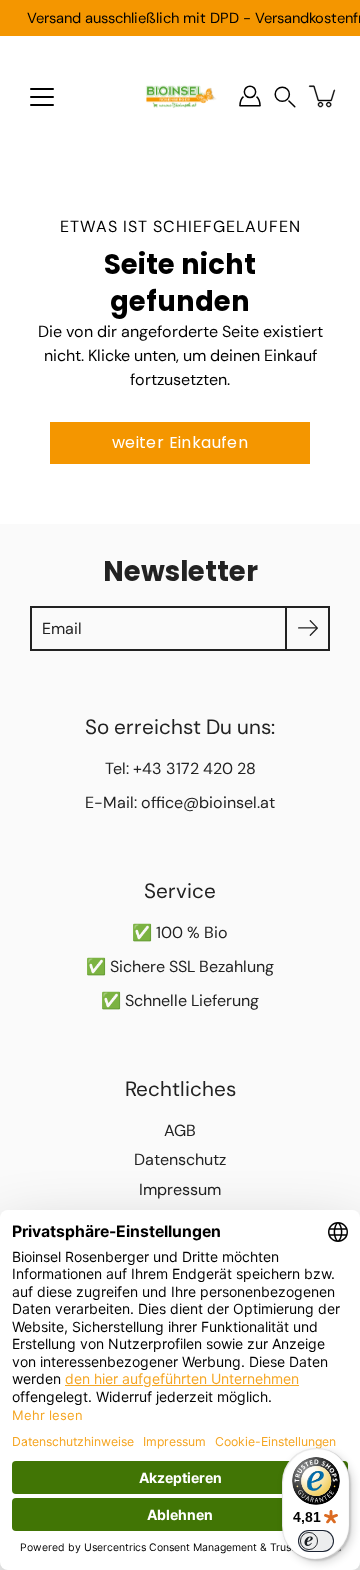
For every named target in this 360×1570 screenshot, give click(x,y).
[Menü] (42, 97)
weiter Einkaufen (180, 442)
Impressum (180, 1189)
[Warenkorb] (324, 96)
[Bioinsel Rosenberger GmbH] (180, 96)
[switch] (316, 1541)
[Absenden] (307, 628)
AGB (180, 1130)
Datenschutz (180, 1159)
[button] (285, 96)
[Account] (250, 96)
